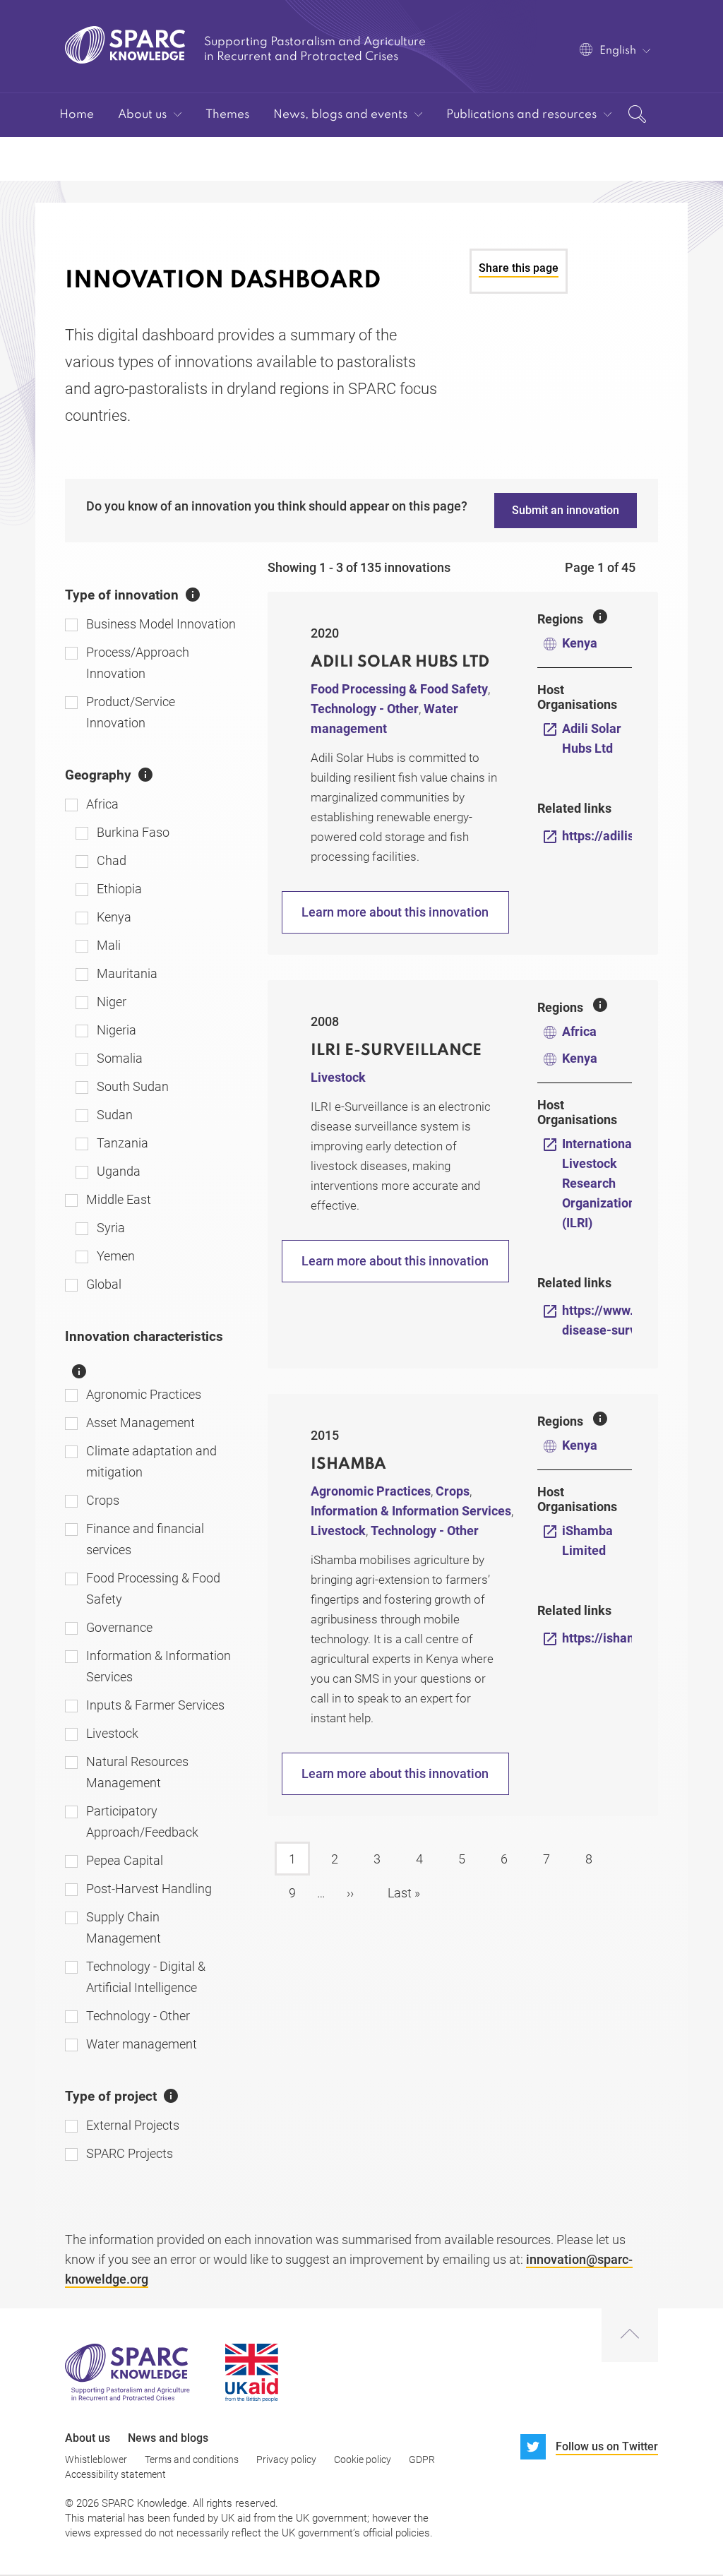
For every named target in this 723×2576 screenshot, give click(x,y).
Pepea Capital (125, 1860)
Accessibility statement (115, 2474)
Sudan (115, 1115)
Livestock (112, 1733)
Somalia (120, 1058)
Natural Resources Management (137, 1772)
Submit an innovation (566, 510)
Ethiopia (119, 889)
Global (104, 1284)
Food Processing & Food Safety (153, 1588)
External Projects (133, 2125)
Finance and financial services (145, 1539)
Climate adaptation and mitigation (151, 1461)
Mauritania (127, 973)
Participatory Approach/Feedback (142, 1821)
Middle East (119, 1199)
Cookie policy (363, 2459)
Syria (111, 1228)
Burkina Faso (133, 832)
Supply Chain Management (124, 1927)
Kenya (114, 917)
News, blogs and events (340, 115)
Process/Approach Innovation (138, 663)
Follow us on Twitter (607, 2446)
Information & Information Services (159, 1666)
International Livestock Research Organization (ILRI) (599, 1183)
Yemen (116, 1256)
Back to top (630, 2335)
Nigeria (116, 1030)
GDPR (422, 2459)
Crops (103, 1500)
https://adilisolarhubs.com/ (640, 836)
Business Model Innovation (161, 624)
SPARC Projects (130, 2153)
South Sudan (133, 1086)
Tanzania (123, 1143)
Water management (142, 2044)
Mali (109, 945)
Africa (102, 804)
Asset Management (141, 1423)
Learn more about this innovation (395, 912)
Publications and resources (521, 115)
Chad (112, 860)
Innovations (92, 159)
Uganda (119, 1171)
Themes (227, 115)
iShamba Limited (587, 1540)
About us (142, 115)
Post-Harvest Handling (149, 1889)
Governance (119, 1627)
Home (77, 115)
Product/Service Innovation (131, 712)
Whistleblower (96, 2459)
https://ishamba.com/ (624, 1638)
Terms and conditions (192, 2459)
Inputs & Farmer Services (155, 1705)
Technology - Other (138, 2016)
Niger (112, 1002)
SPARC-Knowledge (125, 45)
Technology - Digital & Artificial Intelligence (146, 1977)
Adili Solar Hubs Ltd (592, 738)
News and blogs (168, 2438)
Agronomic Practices (144, 1394)
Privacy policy (286, 2459)
